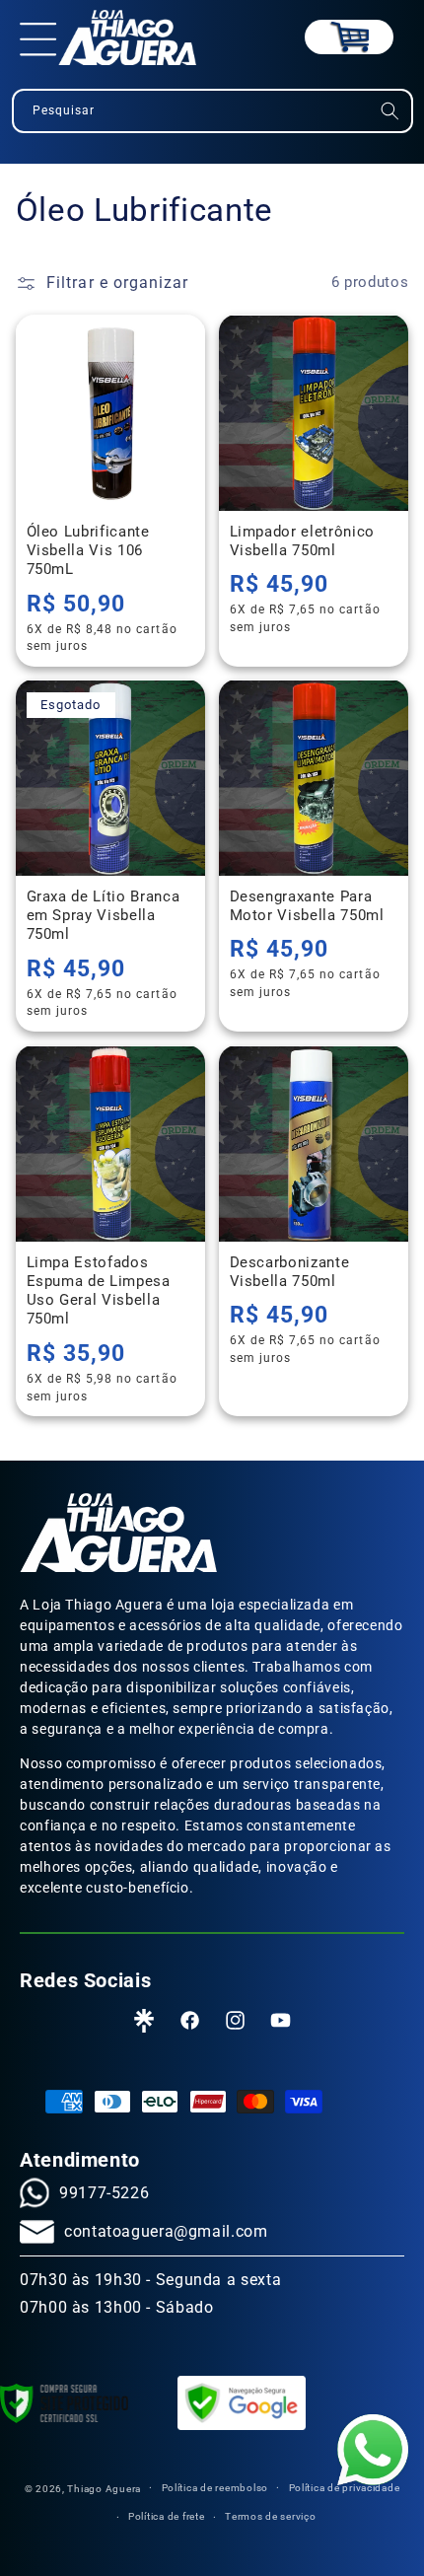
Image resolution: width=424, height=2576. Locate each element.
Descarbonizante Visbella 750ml (290, 1271)
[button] (38, 37)
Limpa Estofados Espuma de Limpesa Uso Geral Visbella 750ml (98, 1290)
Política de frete (167, 2516)
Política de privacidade (345, 2488)
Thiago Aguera (104, 2488)
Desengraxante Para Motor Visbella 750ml (307, 906)
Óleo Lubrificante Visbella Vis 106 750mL (87, 550)
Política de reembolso (215, 2488)
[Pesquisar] (389, 111)
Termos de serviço (271, 2516)
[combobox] (212, 111)
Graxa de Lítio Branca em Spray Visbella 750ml (103, 916)
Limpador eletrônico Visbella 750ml (303, 540)
